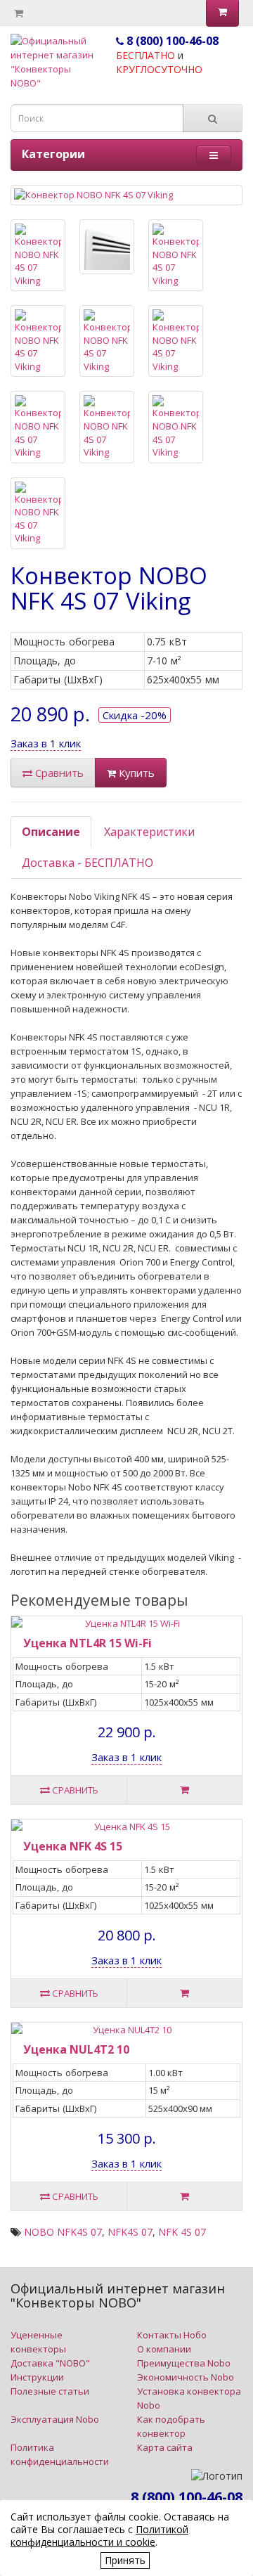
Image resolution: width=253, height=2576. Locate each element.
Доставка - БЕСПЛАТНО (87, 863)
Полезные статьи (50, 2391)
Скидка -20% (135, 715)
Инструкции (37, 2377)
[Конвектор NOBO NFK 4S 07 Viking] (126, 195)
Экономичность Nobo (186, 2377)
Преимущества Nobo (184, 2363)
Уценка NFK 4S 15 (73, 1846)
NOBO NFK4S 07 (63, 2232)
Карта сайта (165, 2447)
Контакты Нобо (172, 2335)
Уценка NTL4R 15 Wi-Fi (87, 1643)
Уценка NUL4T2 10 (76, 2049)
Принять (125, 2560)
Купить (135, 773)
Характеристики (149, 832)
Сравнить (58, 773)
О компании (164, 2349)
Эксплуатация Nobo (55, 2419)
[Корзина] (19, 13)
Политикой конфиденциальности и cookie (99, 2536)
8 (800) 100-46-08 (171, 41)
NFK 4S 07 (182, 2232)
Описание (51, 832)
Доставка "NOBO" (50, 2363)
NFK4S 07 (130, 2232)
